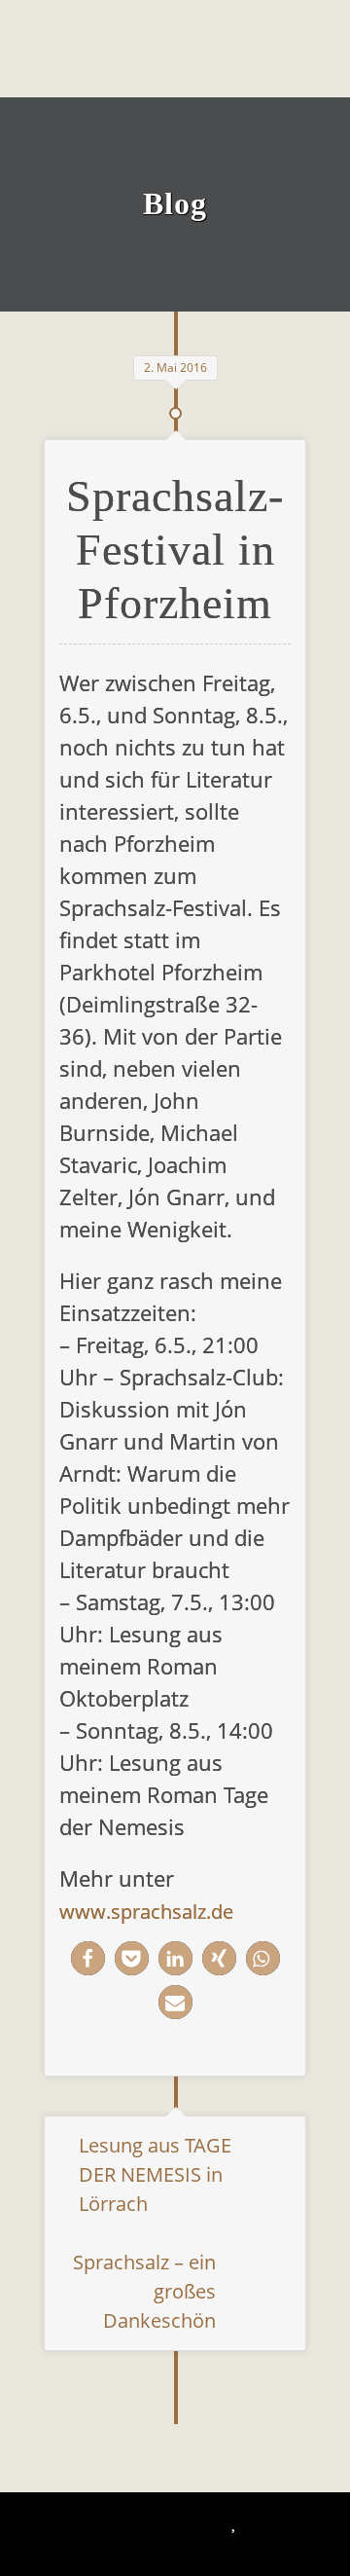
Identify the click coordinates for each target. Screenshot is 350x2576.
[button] (88, 1958)
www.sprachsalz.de (146, 1912)
